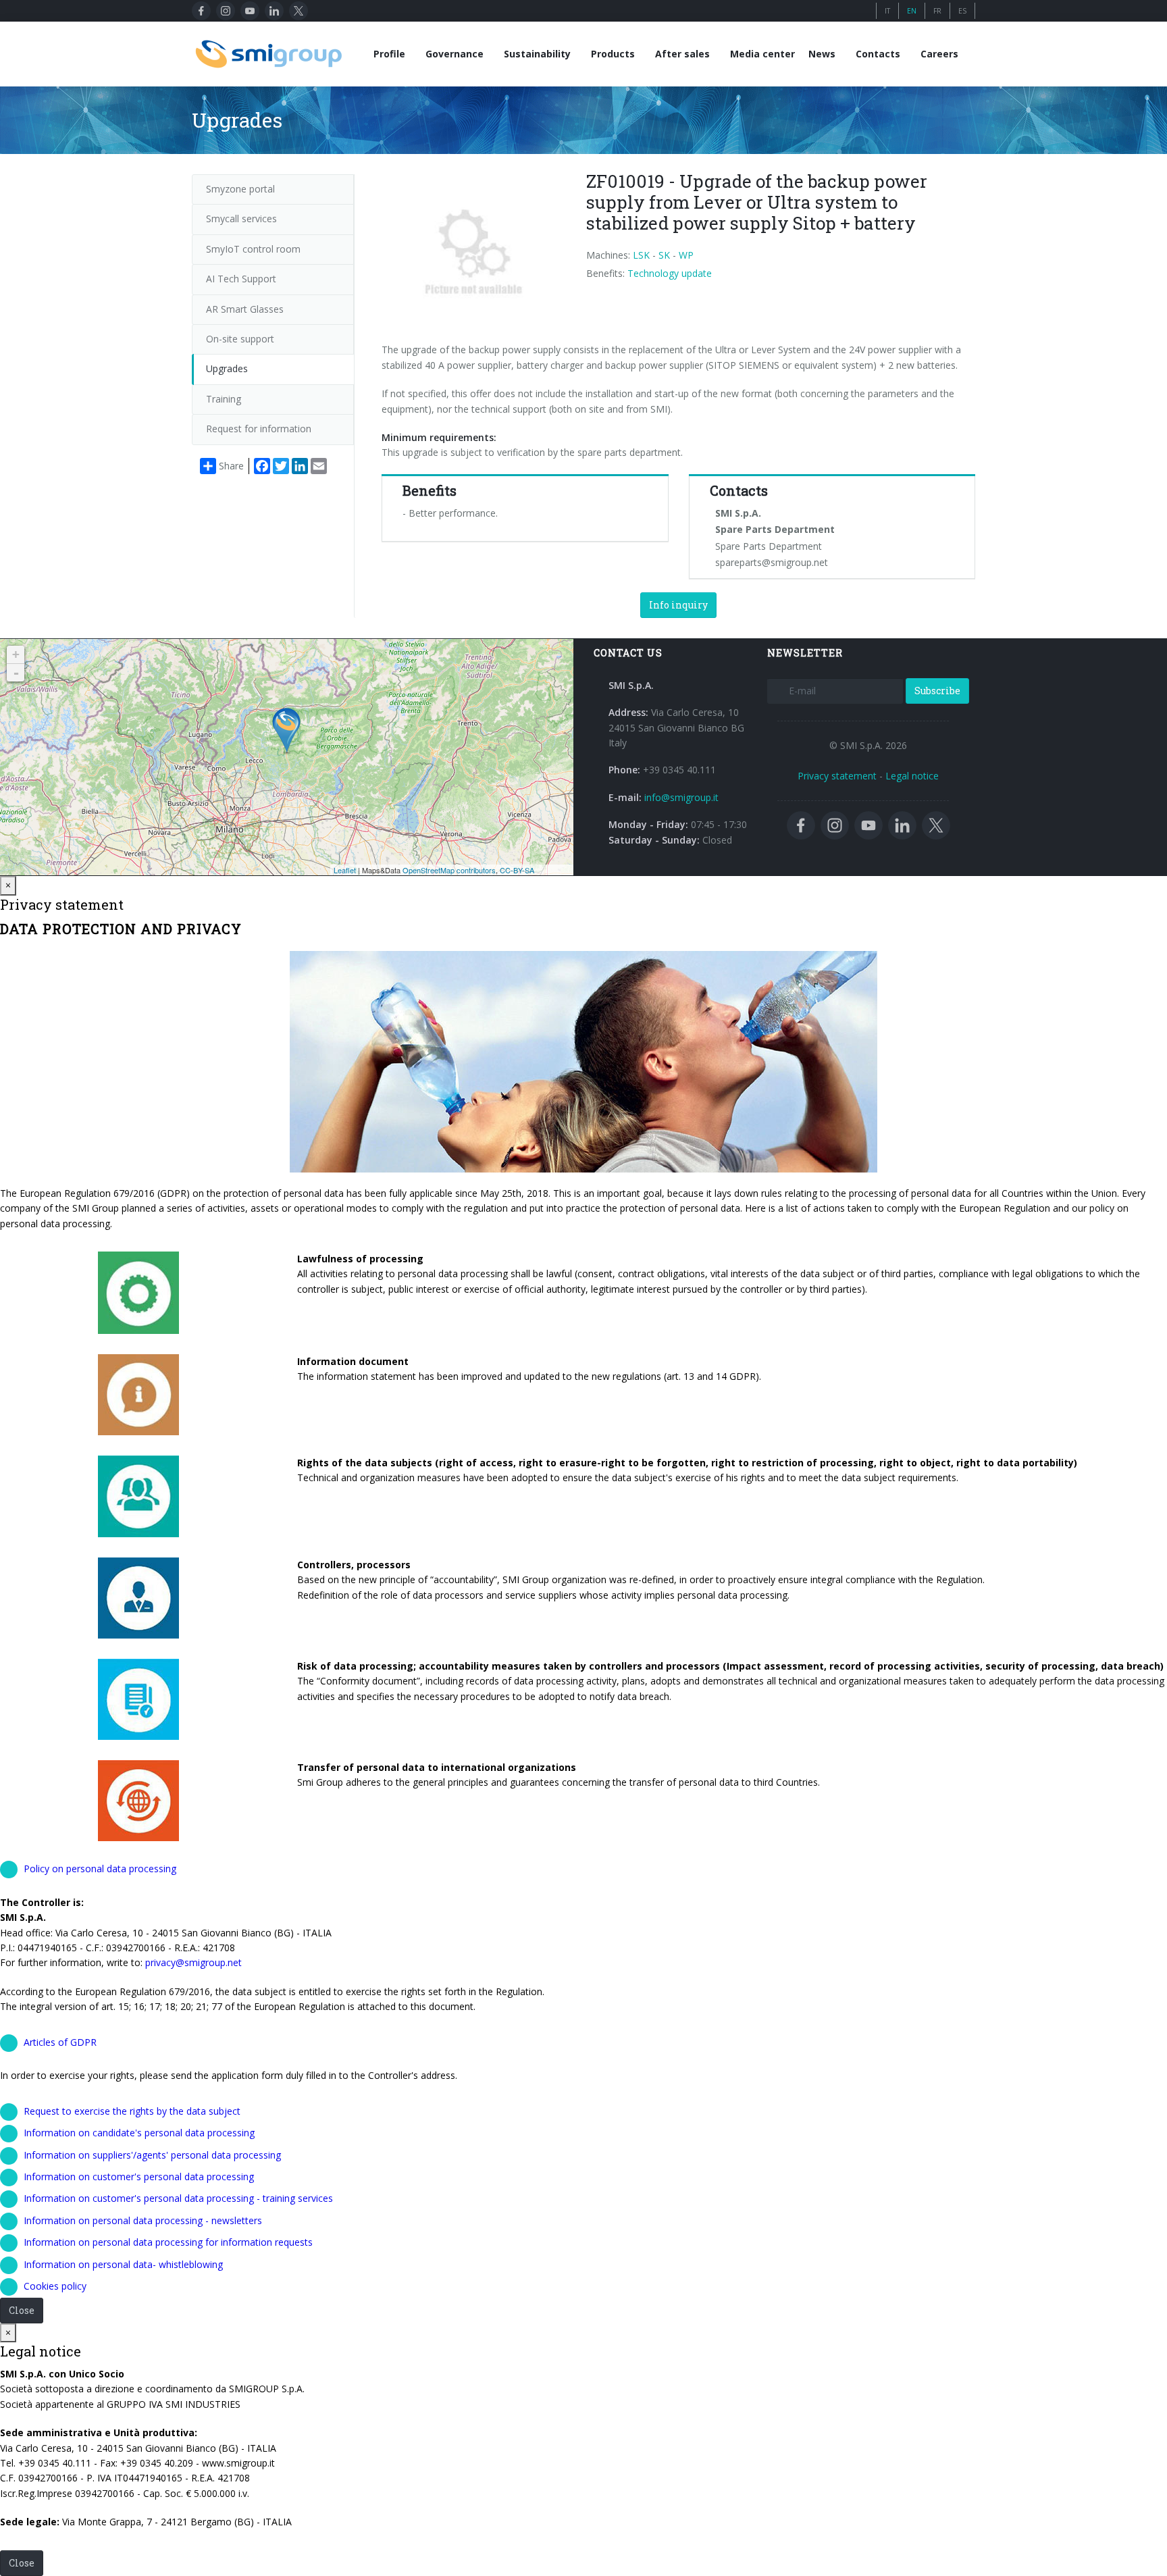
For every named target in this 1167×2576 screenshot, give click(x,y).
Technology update (670, 273)
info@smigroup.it (681, 797)
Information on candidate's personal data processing (139, 2133)
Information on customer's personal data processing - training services (178, 2198)
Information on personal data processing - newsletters (143, 2220)
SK (664, 255)
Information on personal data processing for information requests (168, 2242)
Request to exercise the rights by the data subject (132, 2111)
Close (22, 2310)
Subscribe (937, 691)
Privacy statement (837, 776)
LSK (641, 255)
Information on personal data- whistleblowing (123, 2264)
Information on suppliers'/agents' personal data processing (152, 2155)
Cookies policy (55, 2286)
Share (231, 466)
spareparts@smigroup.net (772, 562)
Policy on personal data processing (100, 1869)
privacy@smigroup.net (193, 1962)
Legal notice (912, 776)
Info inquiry (678, 605)
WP (686, 255)
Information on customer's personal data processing (139, 2176)
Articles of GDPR (60, 2042)
